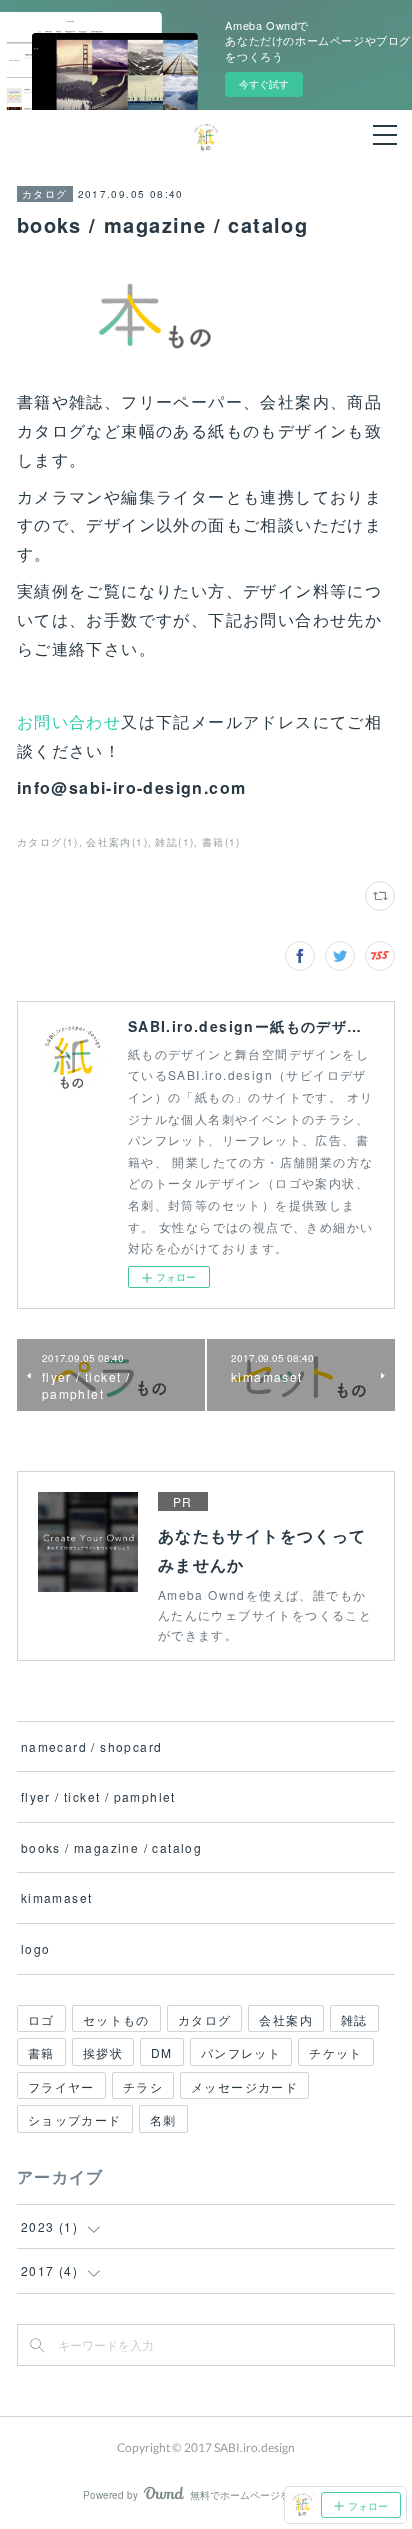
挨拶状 (103, 2052)
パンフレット (241, 2052)
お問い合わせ (69, 721)
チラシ (143, 2086)
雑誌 (354, 2019)
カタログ (45, 194)
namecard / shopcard (92, 1746)
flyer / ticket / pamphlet (98, 1796)
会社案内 (286, 2019)
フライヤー (61, 2086)
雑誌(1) (174, 842)
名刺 (163, 2119)
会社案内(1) (117, 842)
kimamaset (57, 1897)
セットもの (116, 2019)
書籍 (41, 2052)
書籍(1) (221, 842)
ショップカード (75, 2119)
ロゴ (41, 2019)
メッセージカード (244, 2086)
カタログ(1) (48, 842)
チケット (336, 2052)
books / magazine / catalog (111, 1847)
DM (162, 2052)
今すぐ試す (264, 84)
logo (36, 1948)
